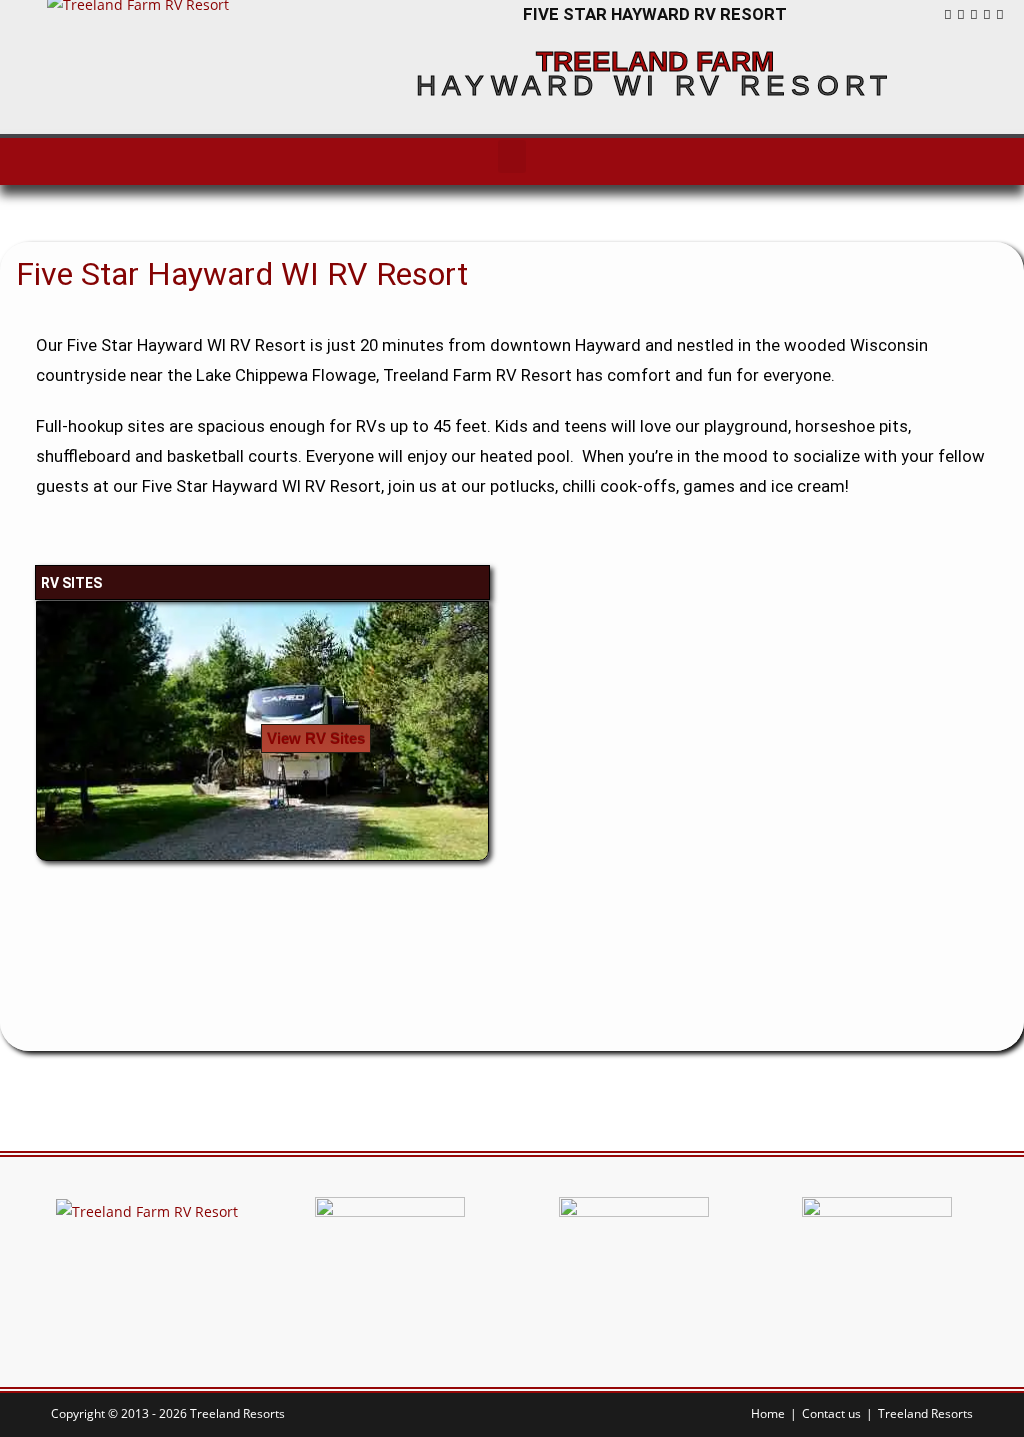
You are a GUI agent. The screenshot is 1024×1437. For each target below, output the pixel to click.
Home (768, 1413)
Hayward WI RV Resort (655, 85)
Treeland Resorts (925, 1413)
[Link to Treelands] (390, 1270)
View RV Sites (316, 738)
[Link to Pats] (877, 1270)
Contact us (831, 1413)
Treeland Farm (655, 61)
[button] (512, 156)
